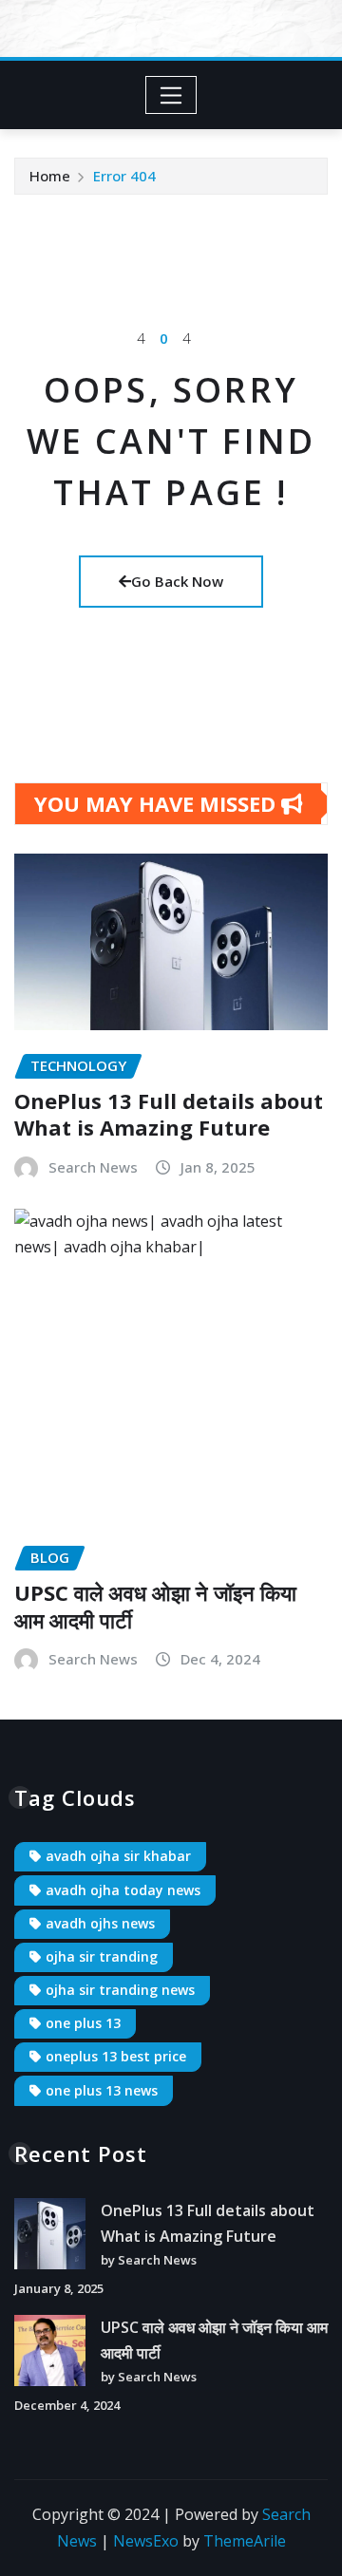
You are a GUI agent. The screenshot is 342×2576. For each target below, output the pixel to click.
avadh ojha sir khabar (118, 1856)
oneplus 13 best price (116, 2056)
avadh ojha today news (123, 1890)
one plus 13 (83, 2023)
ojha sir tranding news (120, 1990)
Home (50, 176)
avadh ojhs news (100, 1923)
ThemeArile (245, 2541)
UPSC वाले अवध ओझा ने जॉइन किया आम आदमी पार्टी (155, 1606)
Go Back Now (177, 581)
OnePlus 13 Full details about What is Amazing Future (169, 1114)
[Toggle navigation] (171, 95)
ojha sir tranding (102, 1956)
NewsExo (146, 2541)
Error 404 (124, 176)
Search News (93, 1167)
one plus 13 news (102, 2090)
